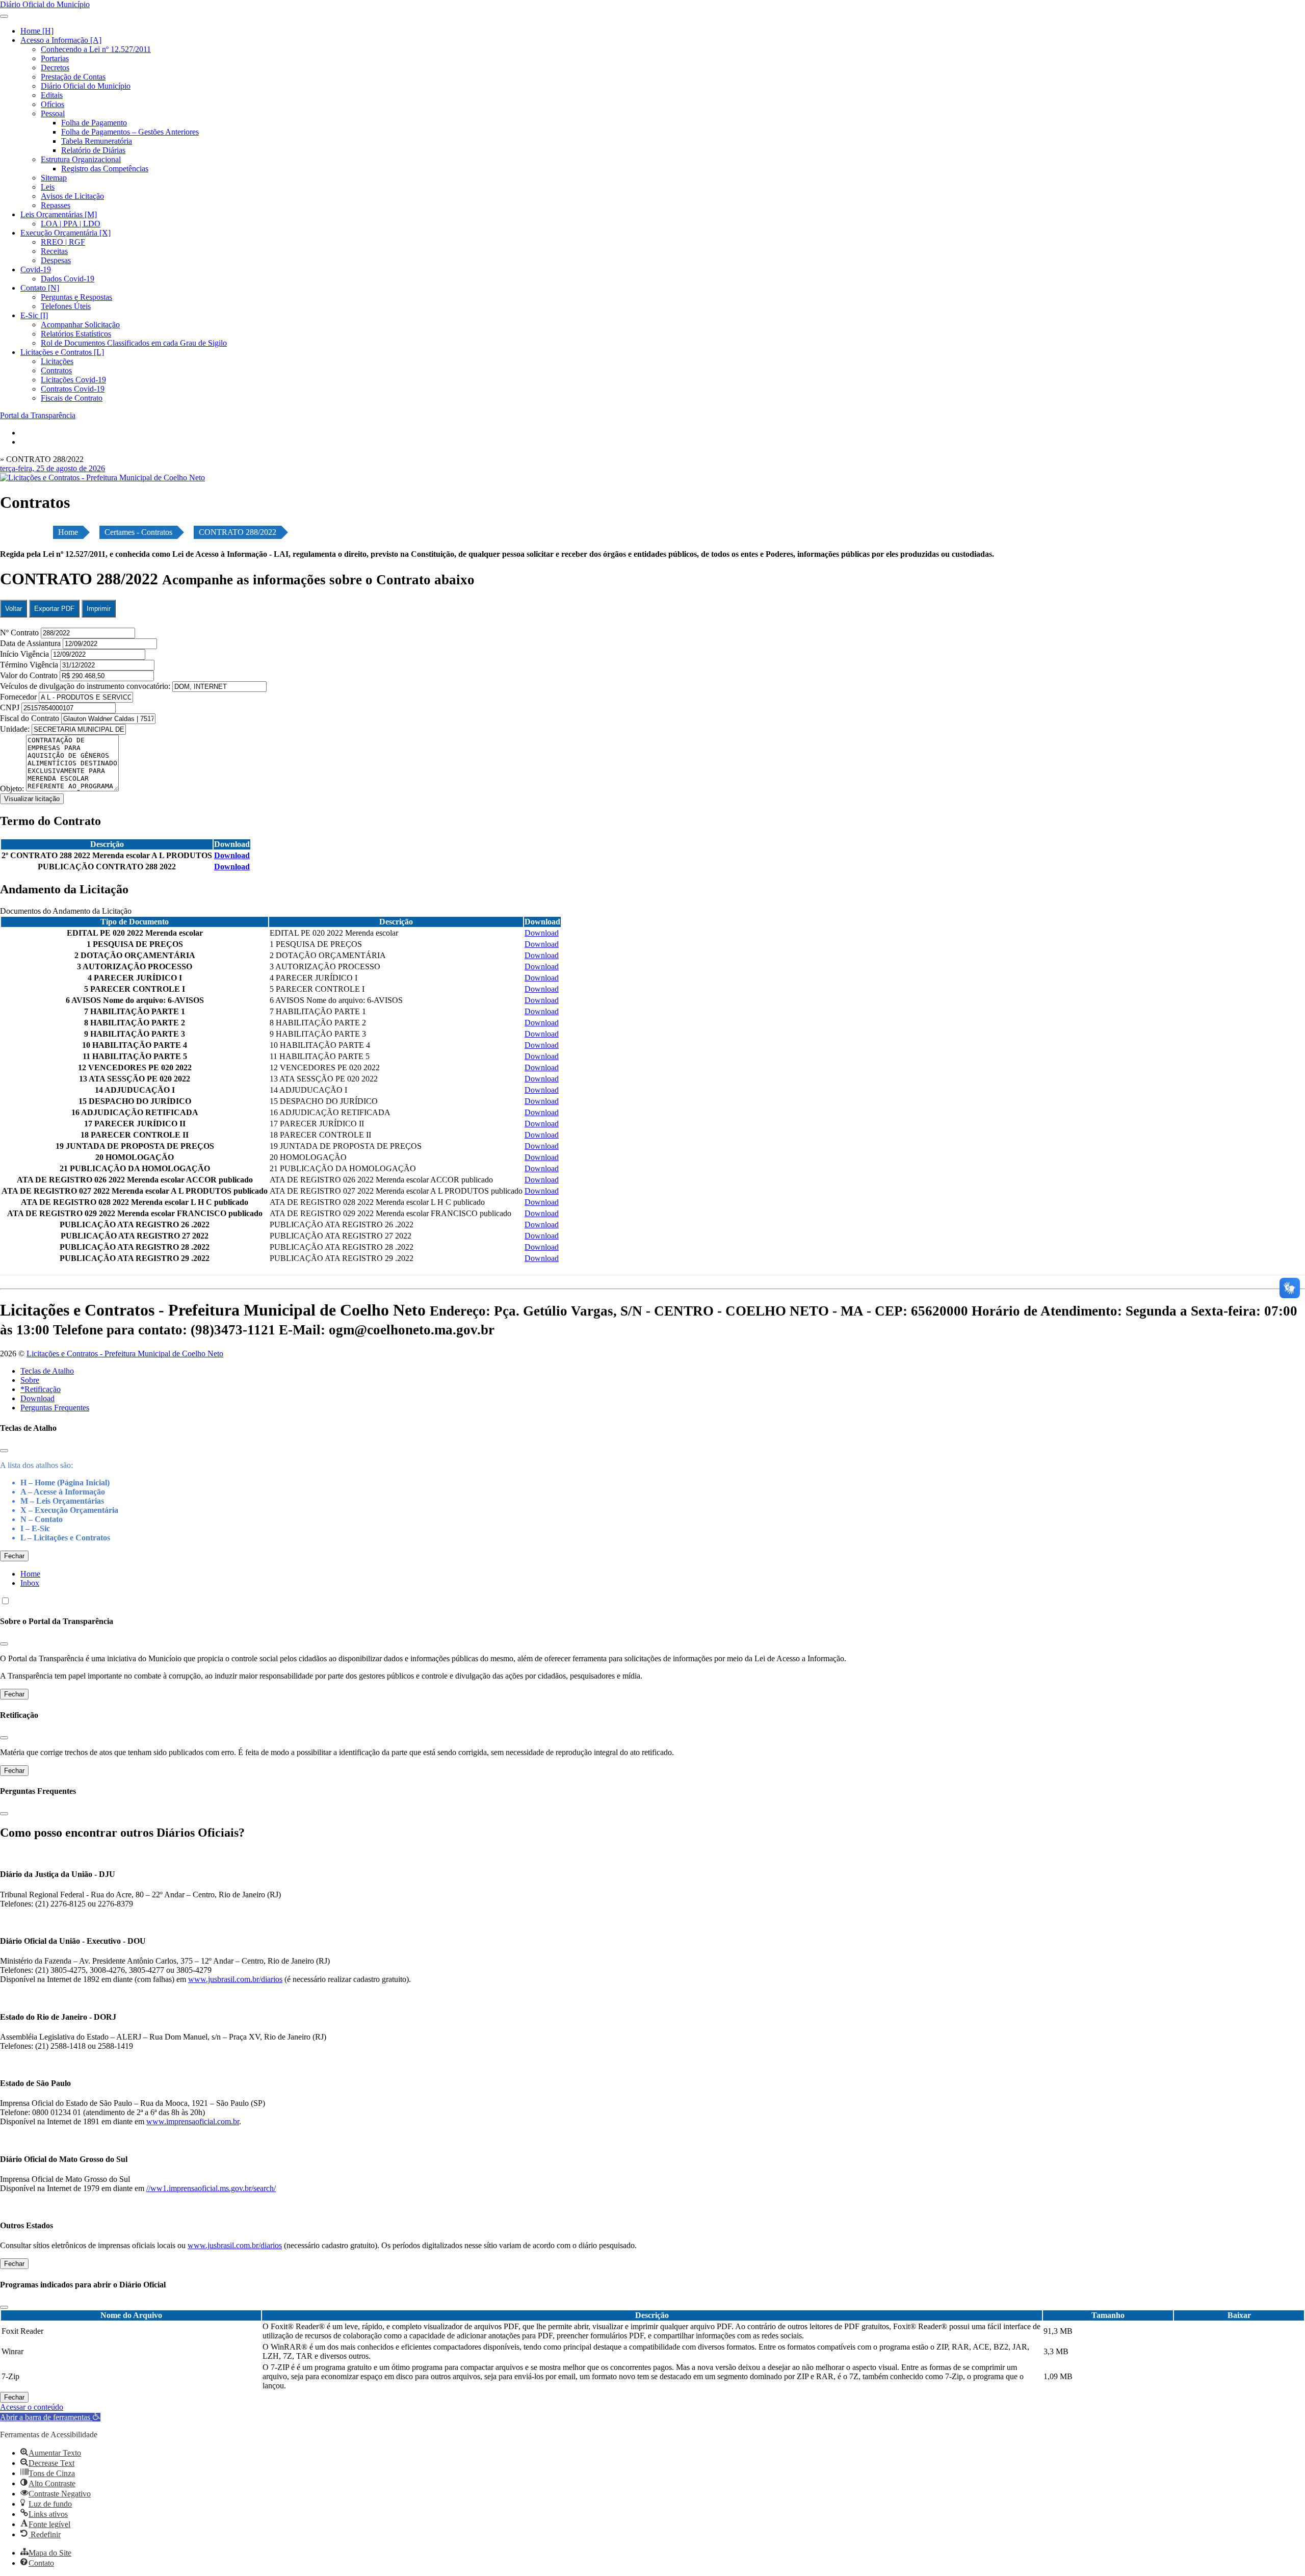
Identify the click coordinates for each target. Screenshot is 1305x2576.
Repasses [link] (56, 205)
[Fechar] (4, 1451)
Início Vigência (25, 654)
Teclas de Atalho (47, 1371)
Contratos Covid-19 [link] (73, 389)
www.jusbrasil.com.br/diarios (235, 1979)
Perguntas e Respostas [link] (76, 297)
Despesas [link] (56, 260)
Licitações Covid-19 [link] (73, 380)
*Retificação (41, 1389)
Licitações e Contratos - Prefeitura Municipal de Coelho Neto (125, 1354)
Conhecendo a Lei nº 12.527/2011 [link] (96, 49)
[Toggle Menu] (4, 16)
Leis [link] (48, 187)
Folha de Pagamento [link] (94, 123)
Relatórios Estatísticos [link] (76, 334)
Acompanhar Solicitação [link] (80, 325)
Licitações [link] (57, 361)
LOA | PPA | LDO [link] (71, 224)
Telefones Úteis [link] (66, 306)
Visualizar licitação (32, 799)
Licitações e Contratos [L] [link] (62, 352)
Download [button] (232, 855)
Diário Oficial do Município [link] (86, 86)
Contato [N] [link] (40, 288)
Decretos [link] (55, 68)
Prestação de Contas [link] (73, 77)
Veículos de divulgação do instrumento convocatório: (85, 686)
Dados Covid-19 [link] (68, 279)
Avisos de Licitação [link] (72, 196)
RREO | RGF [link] (63, 242)
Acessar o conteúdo (32, 2407)
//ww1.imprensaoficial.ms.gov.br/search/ (211, 2188)
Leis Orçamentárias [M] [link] (59, 214)
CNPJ (11, 707)
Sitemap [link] (54, 178)
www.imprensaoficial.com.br (193, 2121)
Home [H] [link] (37, 31)
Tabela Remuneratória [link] (97, 141)
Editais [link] (52, 95)
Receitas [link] (54, 251)
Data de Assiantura (31, 643)
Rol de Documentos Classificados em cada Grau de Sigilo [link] (134, 343)
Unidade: (16, 729)
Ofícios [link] (53, 104)
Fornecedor (19, 697)
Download (37, 1398)
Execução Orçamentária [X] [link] (66, 233)
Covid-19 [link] (36, 269)
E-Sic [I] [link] (34, 315)
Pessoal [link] (53, 113)
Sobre (30, 1380)
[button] (50, 2417)
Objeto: (13, 789)
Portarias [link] (55, 58)
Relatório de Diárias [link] (93, 150)
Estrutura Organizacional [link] (81, 159)
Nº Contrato (20, 633)
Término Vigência (30, 665)
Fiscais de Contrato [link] (72, 398)
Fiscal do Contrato (31, 718)
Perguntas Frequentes (55, 1408)
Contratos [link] (56, 370)
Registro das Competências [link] (105, 169)
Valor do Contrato (30, 675)
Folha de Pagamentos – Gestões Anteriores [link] (130, 132)
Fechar (14, 1556)
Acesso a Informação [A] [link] (61, 40)
